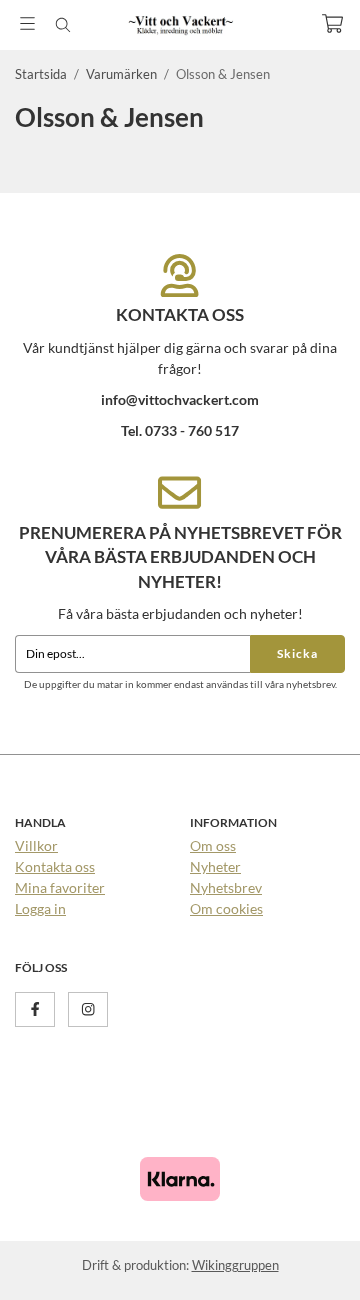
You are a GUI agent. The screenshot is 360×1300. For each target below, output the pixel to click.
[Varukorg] (332, 23)
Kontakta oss (55, 866)
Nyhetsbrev (226, 887)
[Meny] (27, 23)
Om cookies (226, 908)
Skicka (297, 653)
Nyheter (215, 866)
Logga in (40, 908)
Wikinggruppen (235, 1265)
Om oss (213, 845)
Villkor (36, 845)
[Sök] (62, 25)
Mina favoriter (60, 887)
